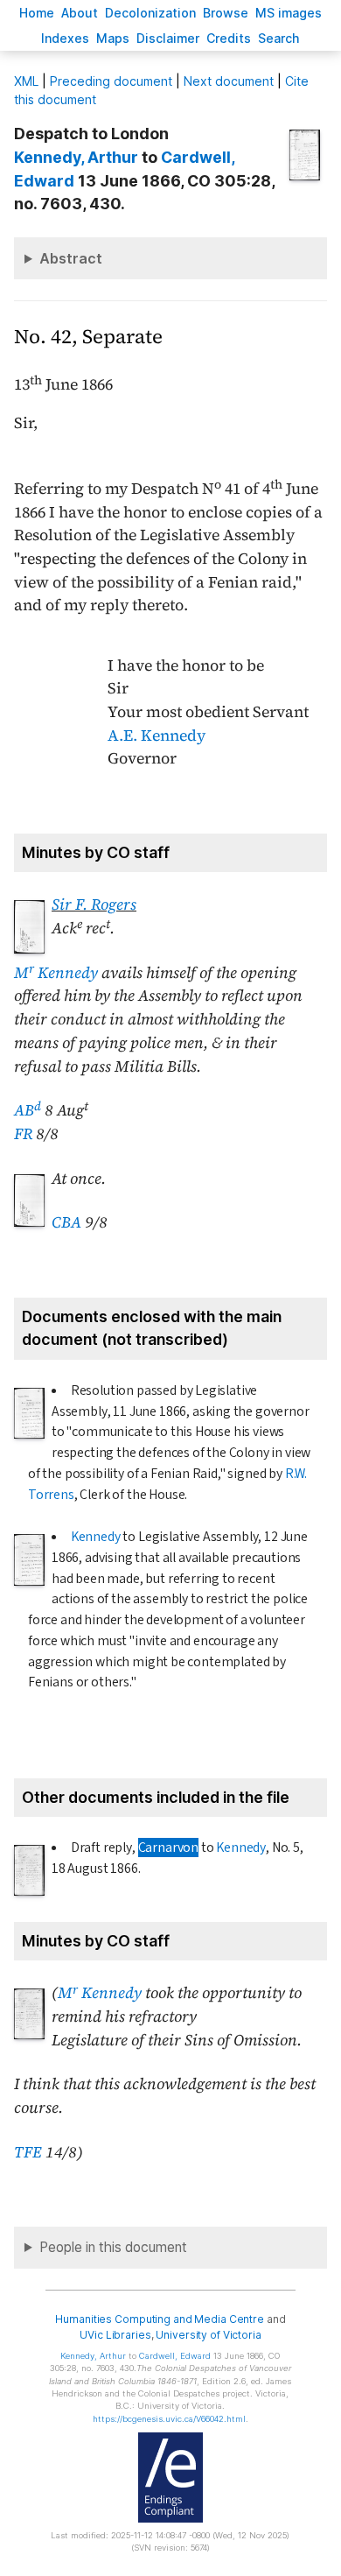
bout (80, 13)
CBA (66, 1222)
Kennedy (96, 1537)
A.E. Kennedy (157, 735)
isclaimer (168, 38)
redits (229, 38)
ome (37, 13)
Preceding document (111, 81)
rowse (226, 13)
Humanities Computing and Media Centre (160, 2319)
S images (289, 13)
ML (26, 81)
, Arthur (76, 157)
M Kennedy (56, 973)
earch (279, 38)
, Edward (175, 2356)
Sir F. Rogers (94, 904)
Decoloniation (150, 13)
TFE (28, 2152)
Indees (65, 38)
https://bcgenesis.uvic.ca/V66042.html (169, 2419)
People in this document (113, 2247)
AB (28, 1110)
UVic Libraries (115, 2335)
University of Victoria (208, 2335)
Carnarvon (168, 1848)
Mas (113, 38)
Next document (229, 81)
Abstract (71, 258)
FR (23, 1134)
